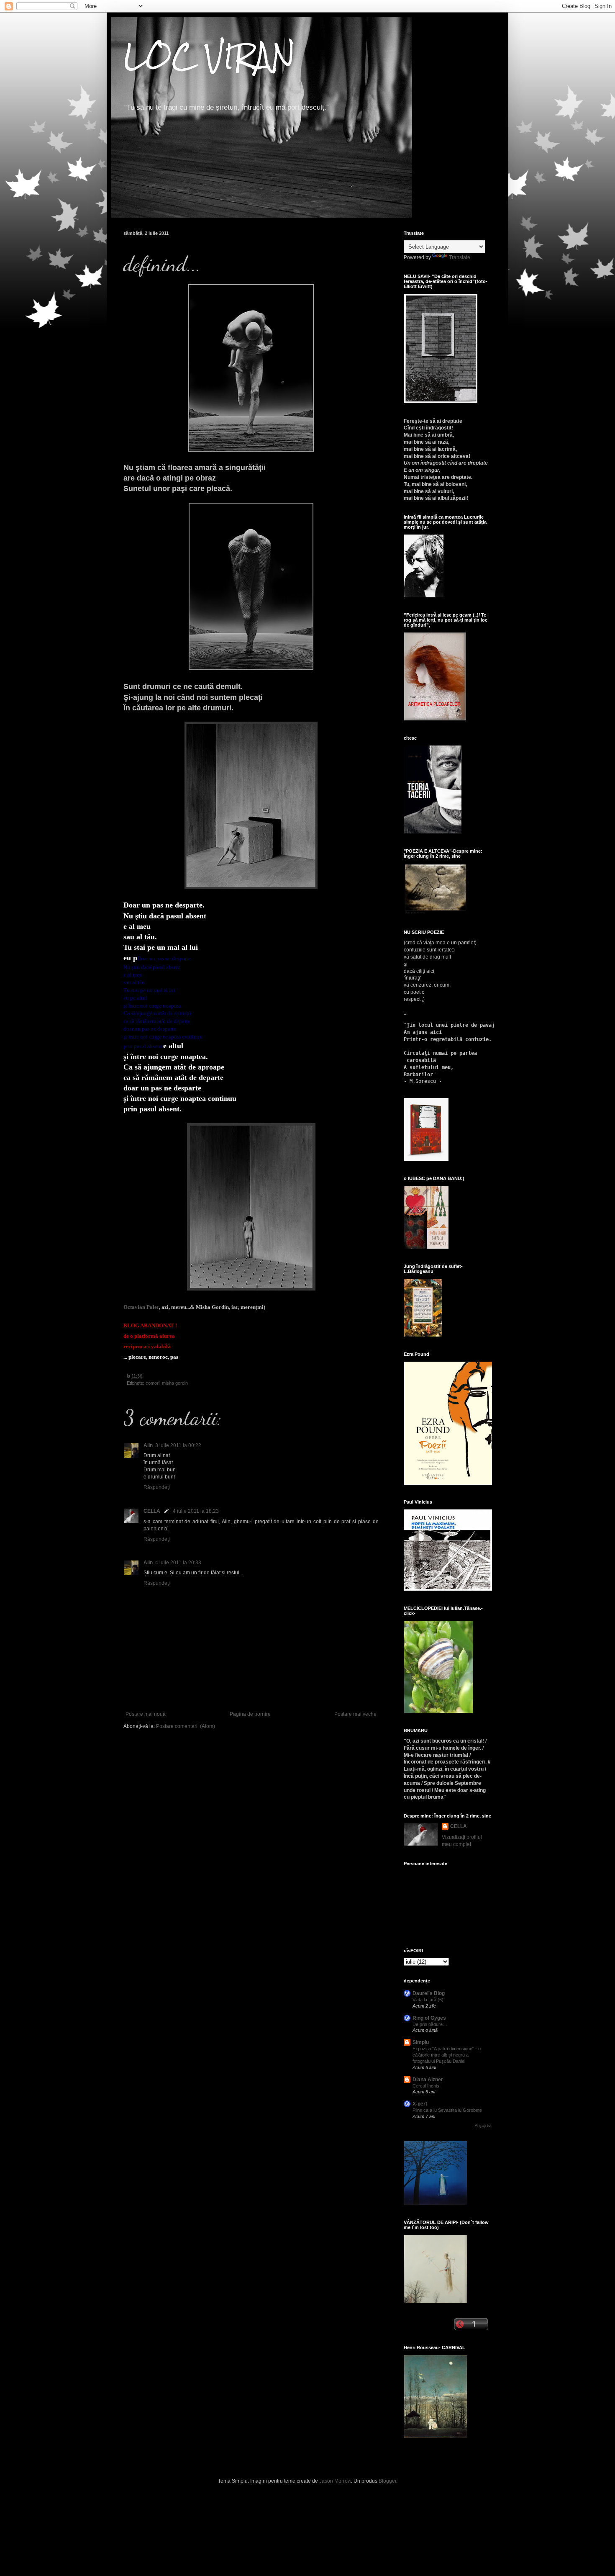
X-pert (420, 2104)
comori (152, 1383)
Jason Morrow (335, 2481)
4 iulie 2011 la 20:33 (178, 1563)
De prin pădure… (430, 2024)
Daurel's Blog (429, 1993)
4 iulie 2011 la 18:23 (196, 1511)
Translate (460, 257)
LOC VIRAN (209, 56)
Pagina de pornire (250, 1714)
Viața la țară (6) (428, 2000)
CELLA (152, 1511)
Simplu (421, 2042)
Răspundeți (157, 1487)
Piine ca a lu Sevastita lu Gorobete (447, 2110)
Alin (148, 1445)
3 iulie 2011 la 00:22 (178, 1445)
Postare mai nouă (146, 1714)
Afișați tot (483, 2126)
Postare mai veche (355, 1714)
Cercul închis (426, 2086)
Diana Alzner (428, 2080)
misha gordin (175, 1383)
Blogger (387, 2481)
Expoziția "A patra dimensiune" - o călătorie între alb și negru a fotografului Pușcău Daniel (447, 2055)
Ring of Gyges (429, 2018)
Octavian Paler (141, 1307)
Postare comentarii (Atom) (186, 1726)
